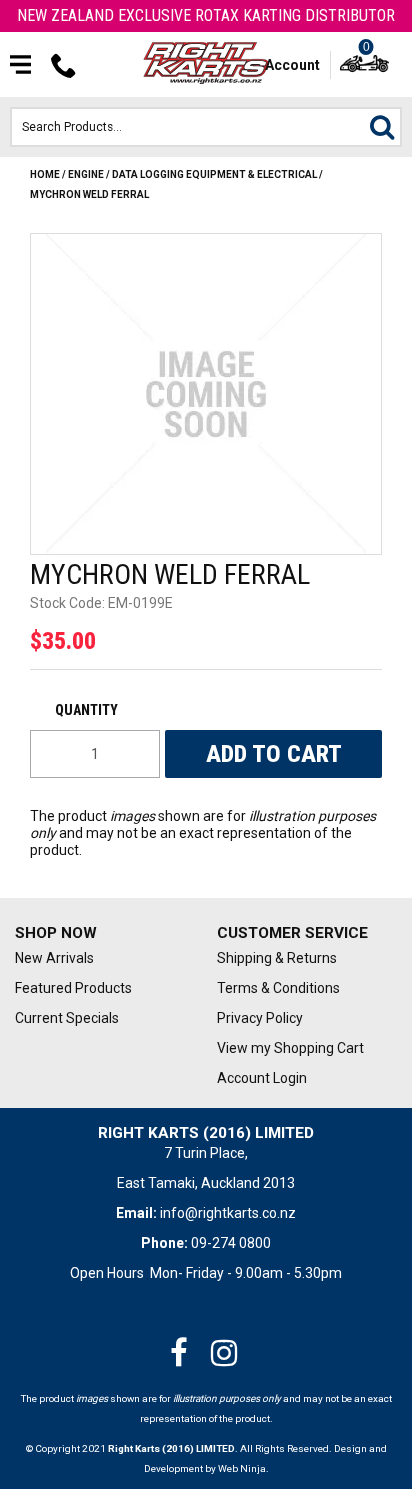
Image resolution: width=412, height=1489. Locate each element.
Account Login (262, 1078)
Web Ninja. (243, 1468)
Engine (86, 174)
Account (292, 65)
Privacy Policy (260, 1018)
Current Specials (67, 1018)
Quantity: (95, 710)
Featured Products (73, 988)
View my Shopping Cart (290, 1048)
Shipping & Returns (277, 958)
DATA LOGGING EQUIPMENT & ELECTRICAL (214, 174)
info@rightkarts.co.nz (228, 1213)
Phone (64, 65)
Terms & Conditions (278, 988)
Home (45, 174)
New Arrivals (54, 958)
